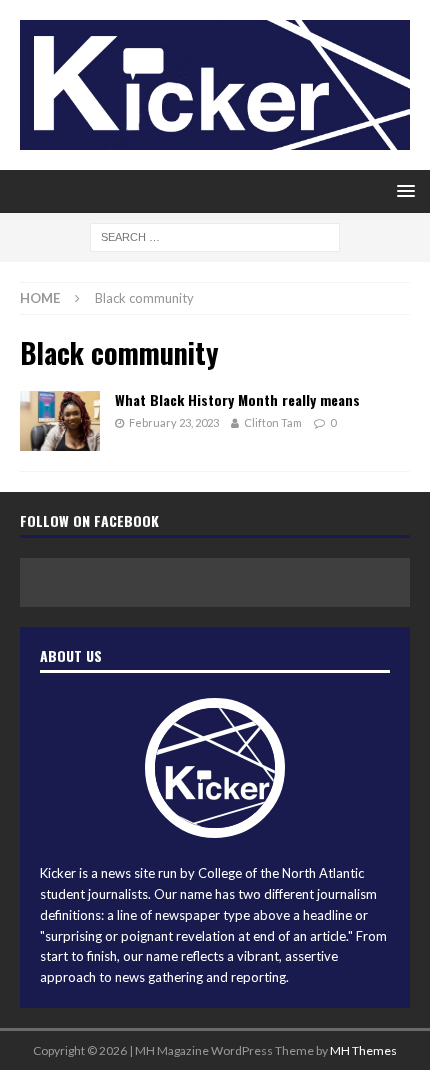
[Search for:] (215, 235)
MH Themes (363, 1050)
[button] (402, 190)
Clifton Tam (273, 422)
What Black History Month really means (237, 399)
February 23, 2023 (174, 422)
